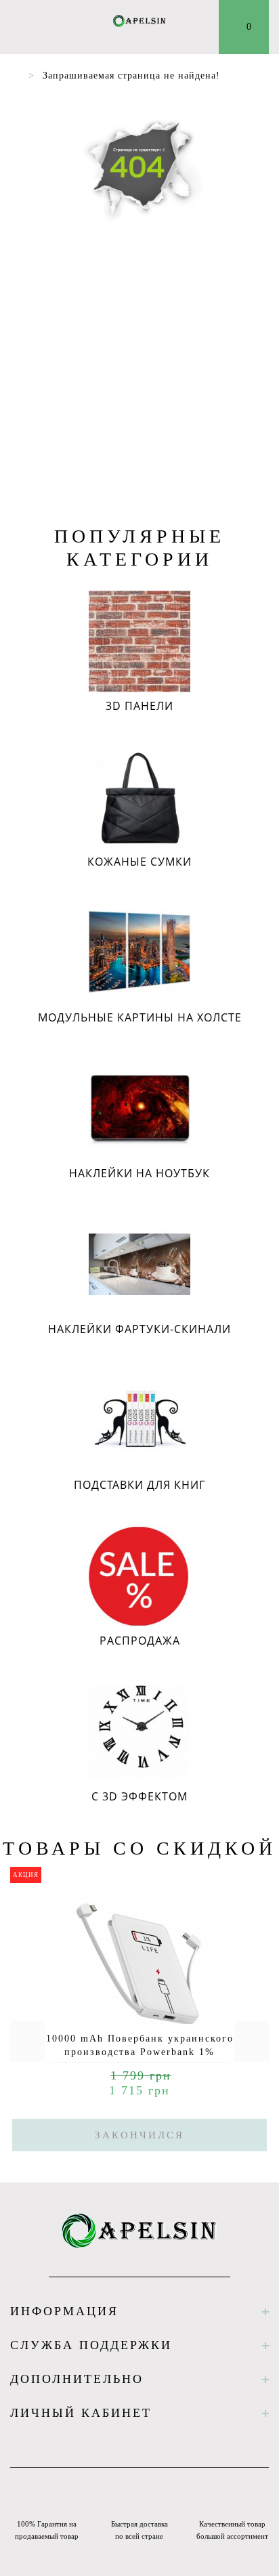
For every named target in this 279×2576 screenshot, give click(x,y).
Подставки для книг (139, 1485)
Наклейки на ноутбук (139, 1173)
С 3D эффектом (139, 1796)
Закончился (139, 2135)
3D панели (139, 706)
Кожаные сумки (139, 862)
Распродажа (140, 1641)
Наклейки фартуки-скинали (139, 1329)
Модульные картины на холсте (140, 1017)
